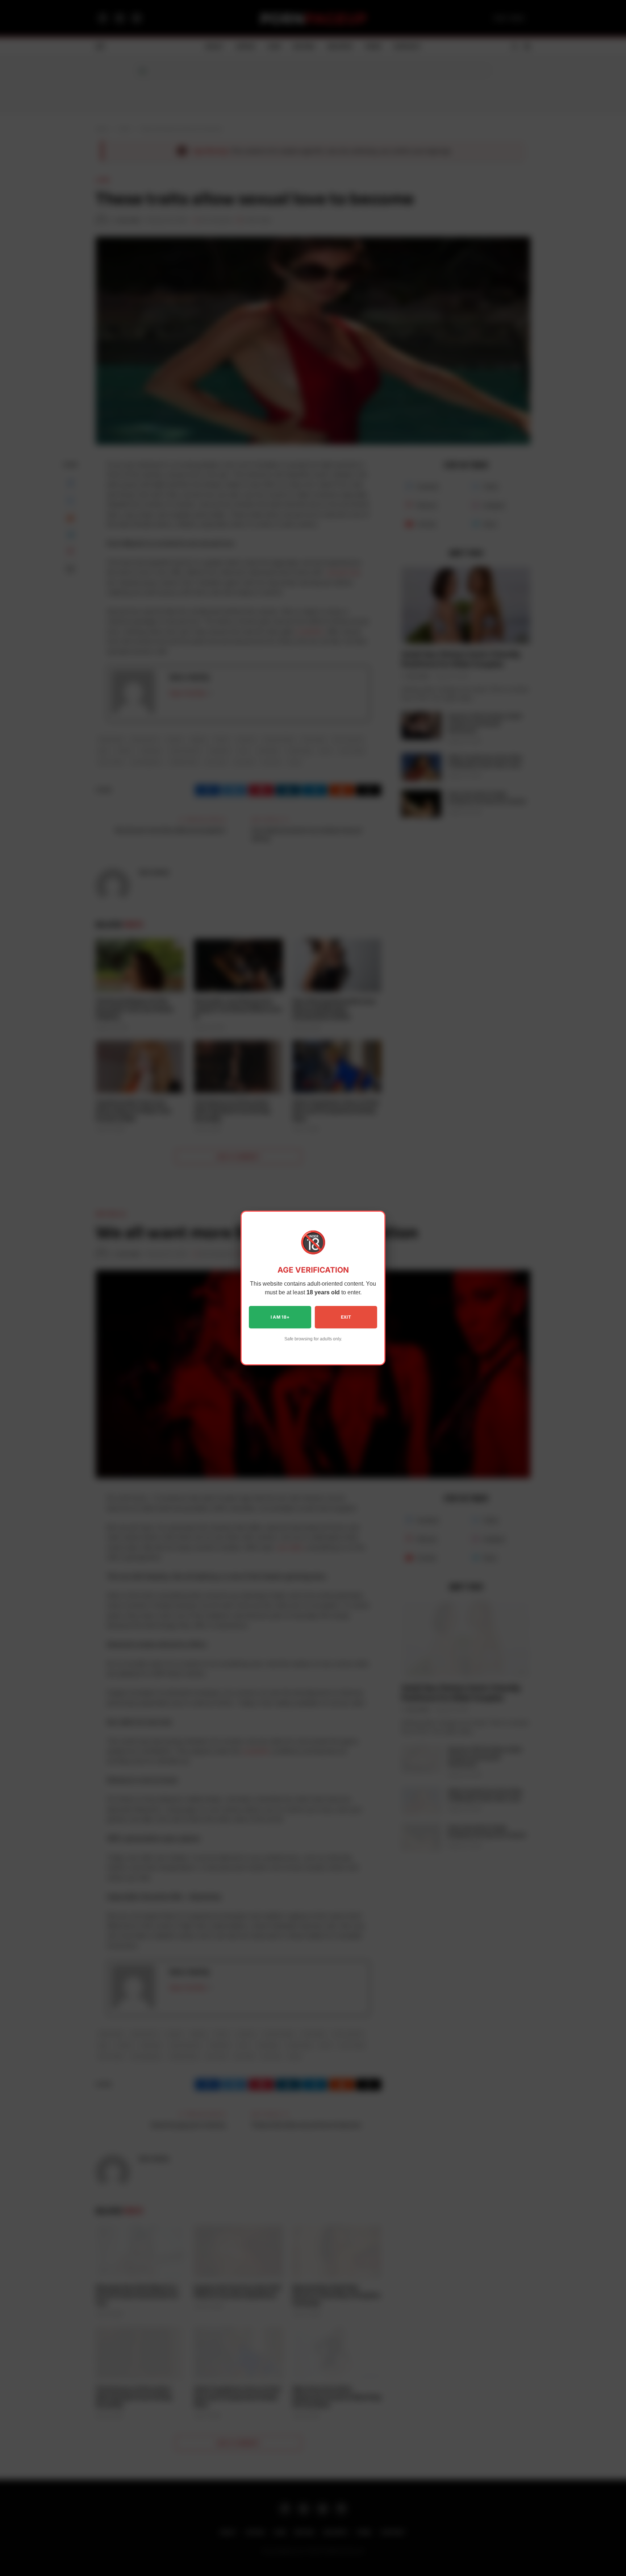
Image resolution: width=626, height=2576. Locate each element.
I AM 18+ (280, 1317)
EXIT (346, 1317)
